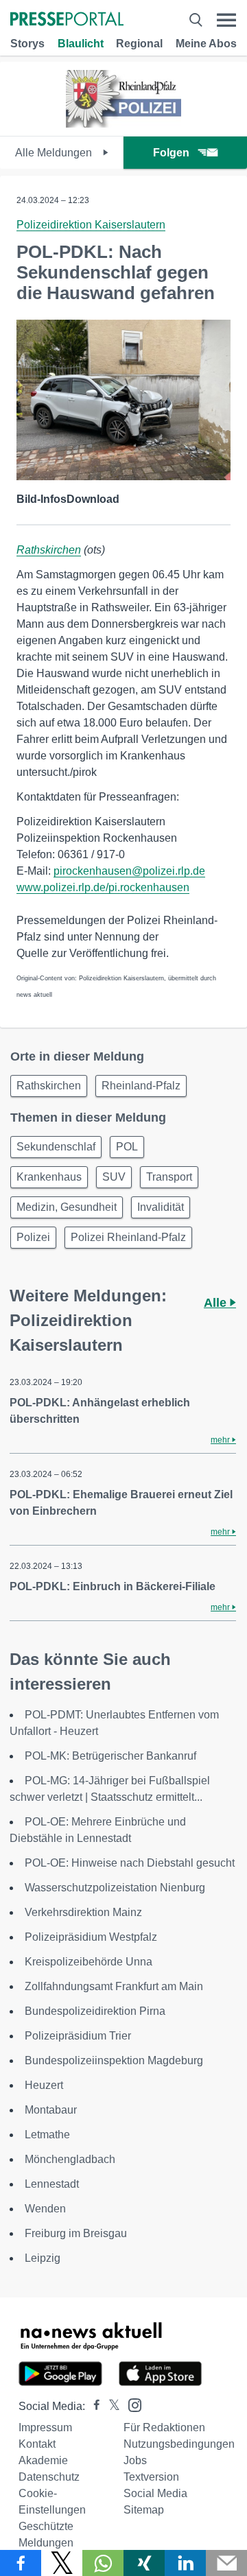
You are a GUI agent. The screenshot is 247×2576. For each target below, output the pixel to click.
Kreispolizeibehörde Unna (89, 1962)
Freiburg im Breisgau (76, 2233)
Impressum (45, 2427)
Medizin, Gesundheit (67, 1207)
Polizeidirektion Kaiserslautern (91, 225)
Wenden (45, 2209)
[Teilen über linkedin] (185, 2563)
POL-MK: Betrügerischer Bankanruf (110, 1756)
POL (127, 1147)
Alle (217, 1303)
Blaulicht (81, 44)
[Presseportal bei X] (110, 2406)
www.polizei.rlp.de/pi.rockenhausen (103, 887)
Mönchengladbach (70, 2159)
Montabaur (51, 2110)
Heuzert (44, 2085)
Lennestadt (52, 2184)
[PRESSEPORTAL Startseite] (67, 20)
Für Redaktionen (164, 2427)
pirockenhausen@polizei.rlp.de (129, 871)
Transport (169, 1177)
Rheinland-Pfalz (141, 1086)
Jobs (135, 2460)
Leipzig (43, 2258)
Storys (27, 44)
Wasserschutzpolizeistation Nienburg (115, 1888)
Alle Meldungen (55, 153)
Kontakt (37, 2444)
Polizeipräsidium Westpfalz (91, 1937)
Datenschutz (49, 2477)
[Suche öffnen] (196, 20)
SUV (114, 1177)
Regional (139, 44)
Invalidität (161, 1207)
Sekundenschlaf (56, 1147)
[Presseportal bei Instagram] (131, 2404)
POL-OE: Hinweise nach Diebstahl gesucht (130, 1863)
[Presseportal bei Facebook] (93, 2406)
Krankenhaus (49, 1177)
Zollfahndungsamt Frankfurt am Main (114, 1986)
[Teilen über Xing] (144, 2563)
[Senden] (226, 2563)
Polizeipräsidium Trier (78, 2036)
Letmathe (47, 2135)
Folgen (171, 153)
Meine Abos (206, 44)
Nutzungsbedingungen (179, 2444)
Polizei (33, 1237)
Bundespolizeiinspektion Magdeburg (114, 2060)
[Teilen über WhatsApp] (103, 2563)
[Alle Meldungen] (123, 124)
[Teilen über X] (62, 2563)
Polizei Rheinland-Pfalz (128, 1237)
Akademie (43, 2460)
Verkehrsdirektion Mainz (83, 1912)
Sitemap (144, 2510)
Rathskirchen (49, 550)
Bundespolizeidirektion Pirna (95, 2011)
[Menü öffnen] (226, 20)
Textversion (151, 2477)
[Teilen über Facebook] (21, 2563)
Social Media (155, 2493)
